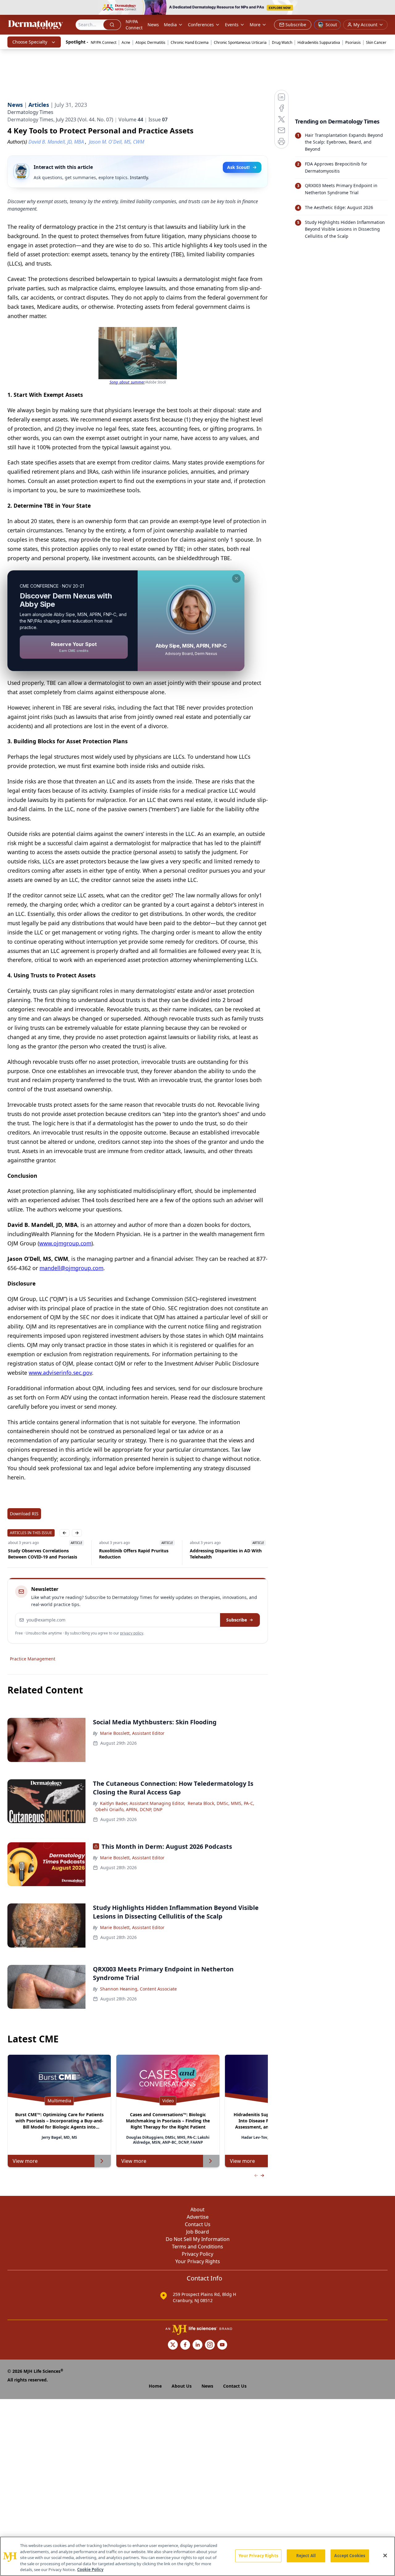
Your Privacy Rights (198, 2261)
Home (155, 2386)
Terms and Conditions (197, 2247)
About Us (182, 2386)
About (197, 2209)
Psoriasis (353, 42)
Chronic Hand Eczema (190, 42)
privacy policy (132, 1633)
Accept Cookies (350, 2556)
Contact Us (198, 2224)
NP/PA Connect (134, 25)
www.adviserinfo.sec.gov (60, 1373)
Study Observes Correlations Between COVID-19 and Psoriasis (42, 1554)
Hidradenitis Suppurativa (319, 42)
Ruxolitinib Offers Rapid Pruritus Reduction (133, 1554)
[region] (197, 2556)
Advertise (198, 2217)
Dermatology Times (30, 112)
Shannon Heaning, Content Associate (138, 1989)
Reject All (306, 2556)
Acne (126, 42)
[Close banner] (387, 8)
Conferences (201, 25)
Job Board (197, 2232)
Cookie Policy (90, 2570)
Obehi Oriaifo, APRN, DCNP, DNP (129, 1809)
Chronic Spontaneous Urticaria (240, 42)
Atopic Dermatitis (150, 42)
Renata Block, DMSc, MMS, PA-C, (221, 1803)
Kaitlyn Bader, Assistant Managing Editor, (143, 1803)
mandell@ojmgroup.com (71, 1268)
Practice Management (33, 1659)
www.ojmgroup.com (65, 1243)
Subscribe (237, 1620)
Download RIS (24, 1514)
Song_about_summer (127, 382)
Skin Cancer (376, 42)
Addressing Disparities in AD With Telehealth (225, 1554)
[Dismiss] (236, 578)
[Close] (385, 2556)
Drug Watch (282, 42)
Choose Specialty (30, 42)
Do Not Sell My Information (198, 2239)
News (153, 25)
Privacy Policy (197, 2254)
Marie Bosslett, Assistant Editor (132, 1733)
